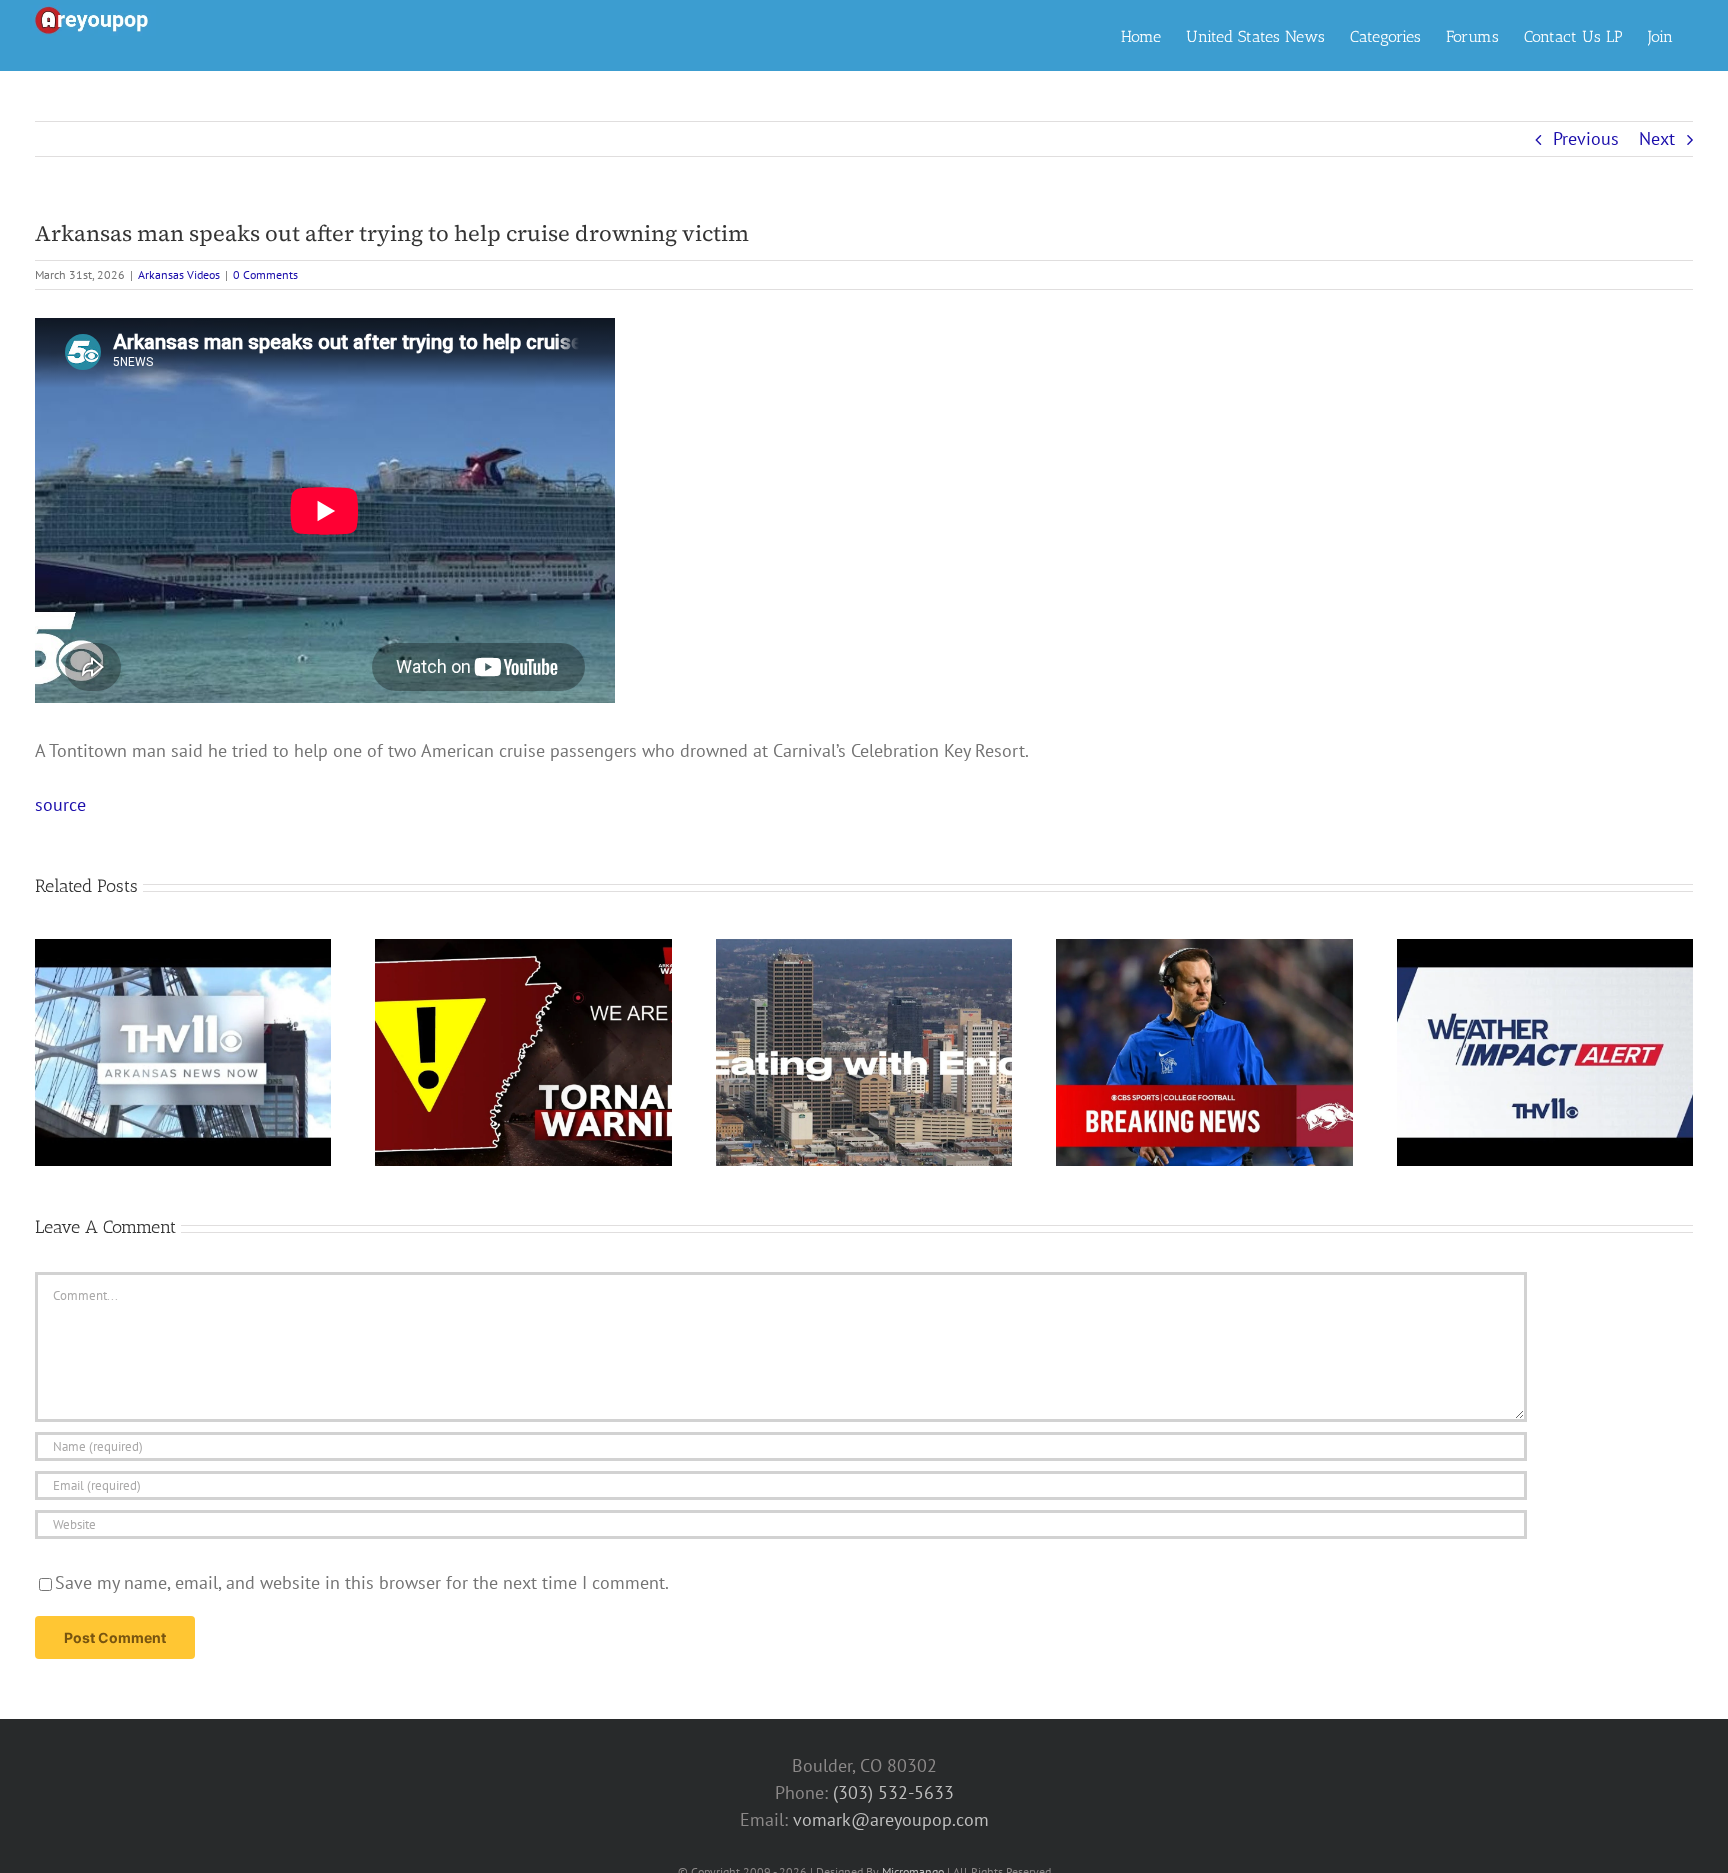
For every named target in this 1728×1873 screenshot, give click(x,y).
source (60, 804)
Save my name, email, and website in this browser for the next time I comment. (362, 1582)
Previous (1586, 138)
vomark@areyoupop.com (891, 1819)
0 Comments (265, 274)
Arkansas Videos (179, 274)
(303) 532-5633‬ (893, 1792)
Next (1657, 138)
